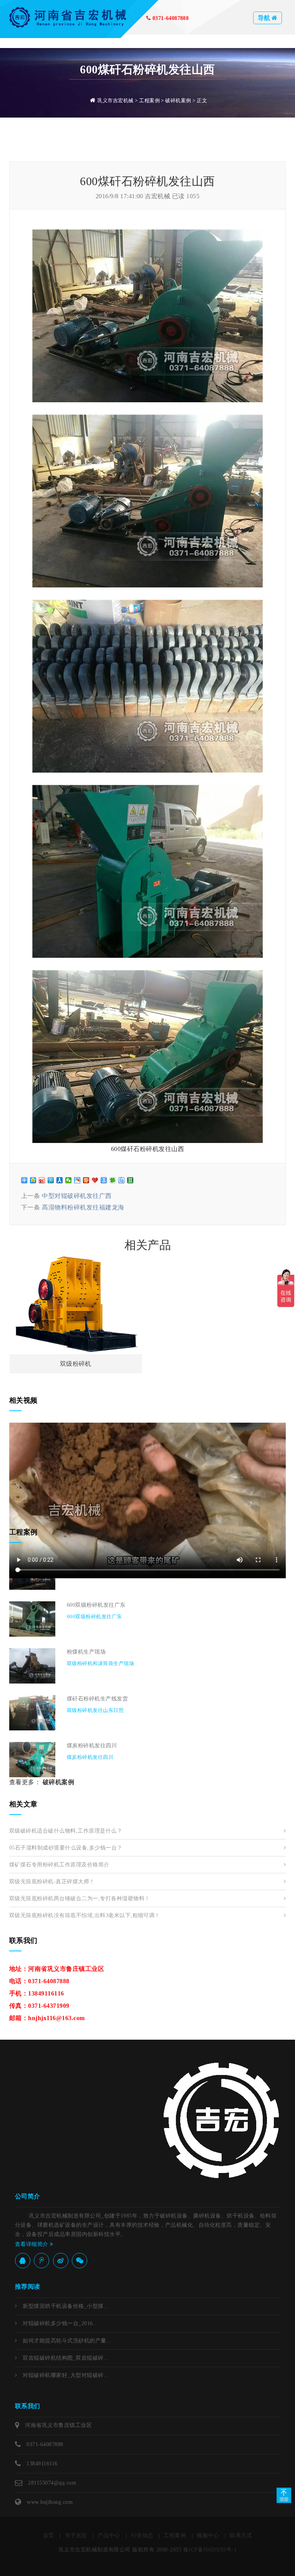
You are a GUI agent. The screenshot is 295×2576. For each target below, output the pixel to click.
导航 (265, 18)
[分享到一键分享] (104, 1180)
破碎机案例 (178, 100)
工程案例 (149, 100)
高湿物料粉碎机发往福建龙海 (83, 1207)
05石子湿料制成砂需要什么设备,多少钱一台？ (66, 1848)
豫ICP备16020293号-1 (210, 2550)
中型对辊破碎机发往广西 (77, 1196)
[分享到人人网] (60, 1180)
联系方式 (241, 2535)
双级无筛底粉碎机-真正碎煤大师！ (52, 1882)
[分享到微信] (69, 1180)
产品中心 (109, 2535)
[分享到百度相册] (77, 1180)
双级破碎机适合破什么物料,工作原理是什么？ (66, 1831)
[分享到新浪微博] (42, 1180)
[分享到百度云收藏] (95, 1180)
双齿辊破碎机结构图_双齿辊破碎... (66, 2358)
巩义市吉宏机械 (115, 100)
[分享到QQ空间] (33, 1180)
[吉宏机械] (69, 17)
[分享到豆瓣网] (130, 1180)
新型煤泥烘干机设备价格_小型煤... (66, 2306)
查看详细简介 (32, 2244)
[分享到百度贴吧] (122, 1180)
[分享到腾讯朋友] (113, 1180)
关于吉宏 (76, 2535)
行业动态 (142, 2535)
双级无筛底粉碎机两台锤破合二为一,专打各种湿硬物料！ (80, 1898)
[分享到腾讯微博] (51, 1180)
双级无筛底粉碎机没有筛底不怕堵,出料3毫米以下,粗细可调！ (85, 1915)
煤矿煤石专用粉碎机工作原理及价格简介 (59, 1865)
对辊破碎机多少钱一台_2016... (60, 2323)
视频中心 (208, 2535)
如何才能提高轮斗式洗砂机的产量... (67, 2341)
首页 (49, 2535)
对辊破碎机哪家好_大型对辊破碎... (66, 2375)
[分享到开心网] (86, 1180)
